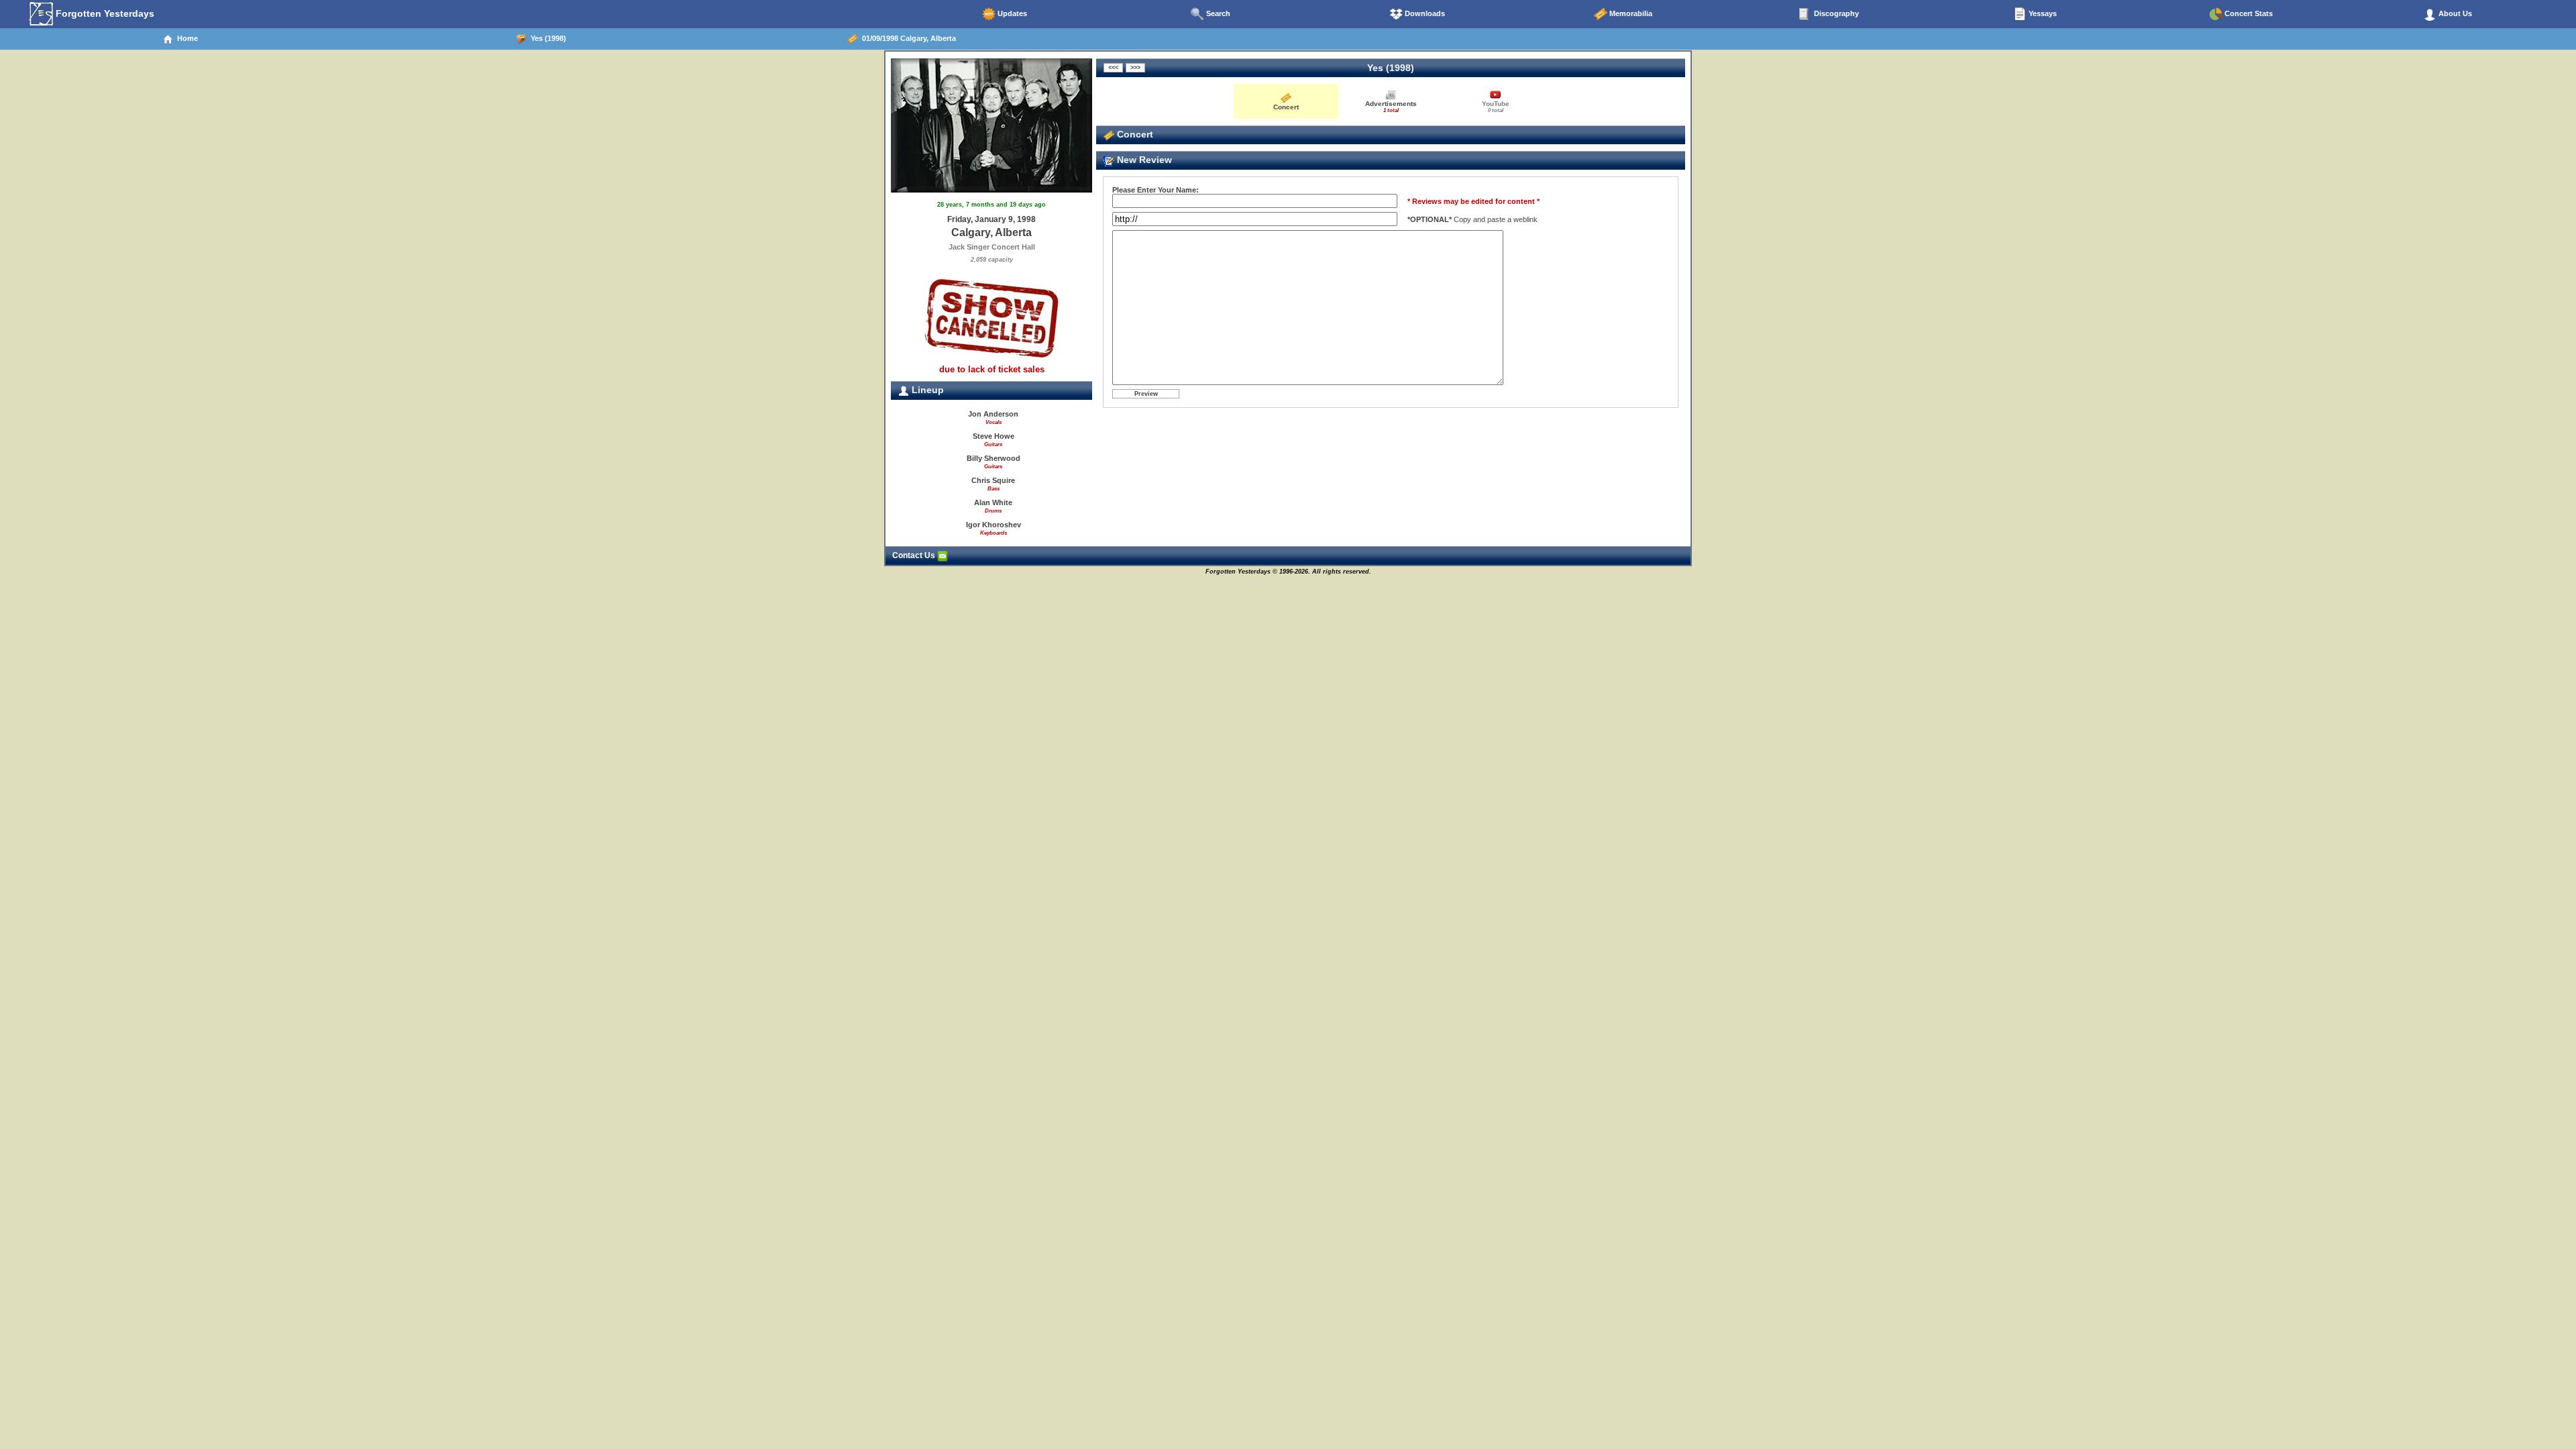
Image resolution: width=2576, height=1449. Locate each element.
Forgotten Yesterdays (104, 13)
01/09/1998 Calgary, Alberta (907, 38)
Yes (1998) (546, 38)
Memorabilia (1630, 13)
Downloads (1424, 13)
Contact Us (915, 555)
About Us (2454, 13)
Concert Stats (2248, 13)
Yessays (2042, 13)
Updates (1011, 13)
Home (185, 38)
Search (1217, 13)
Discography (1835, 13)
